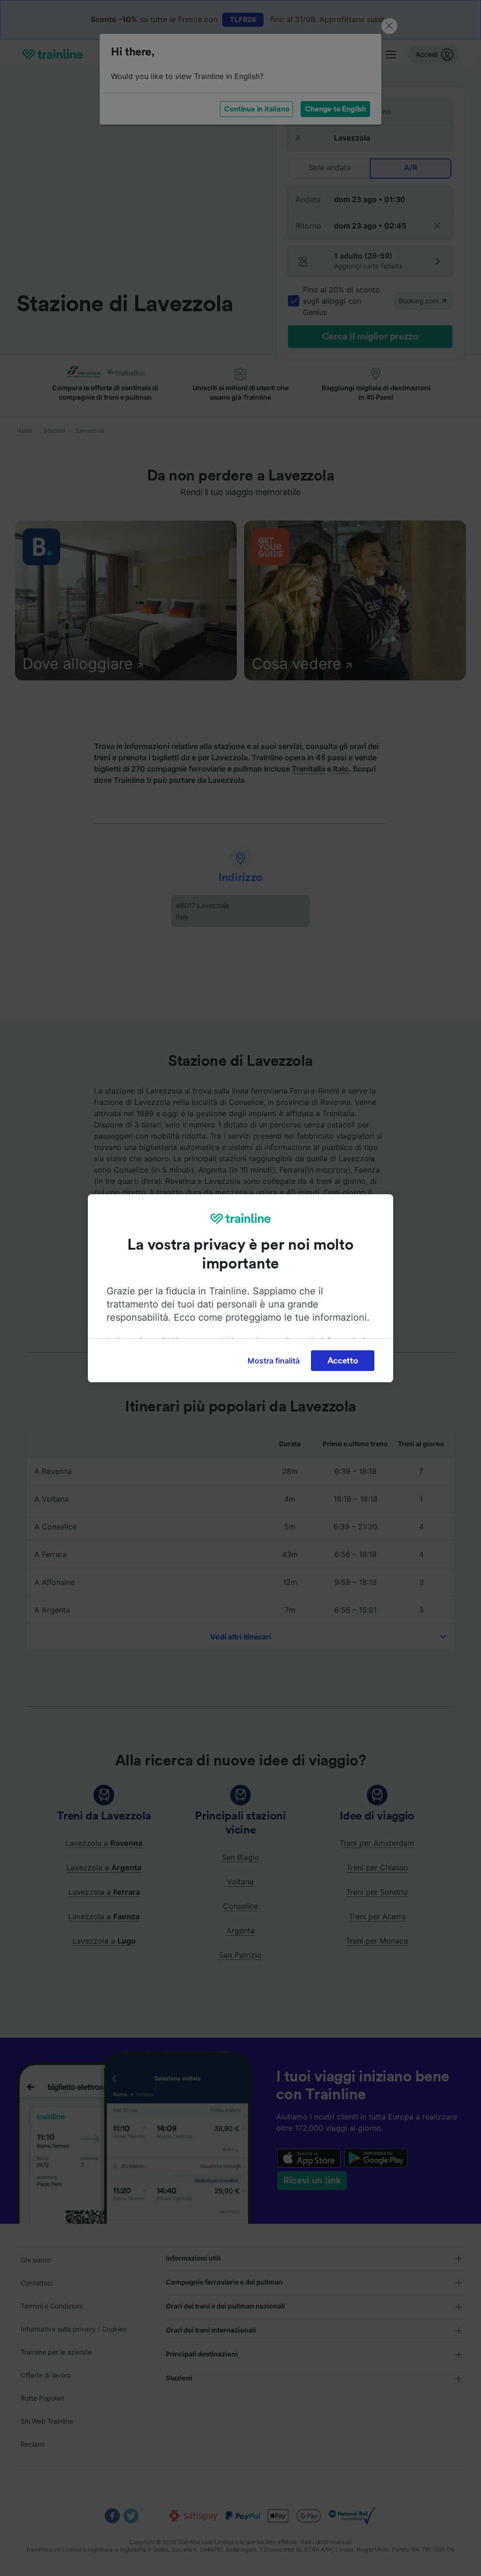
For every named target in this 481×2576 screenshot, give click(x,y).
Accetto (343, 1361)
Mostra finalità (274, 1361)
